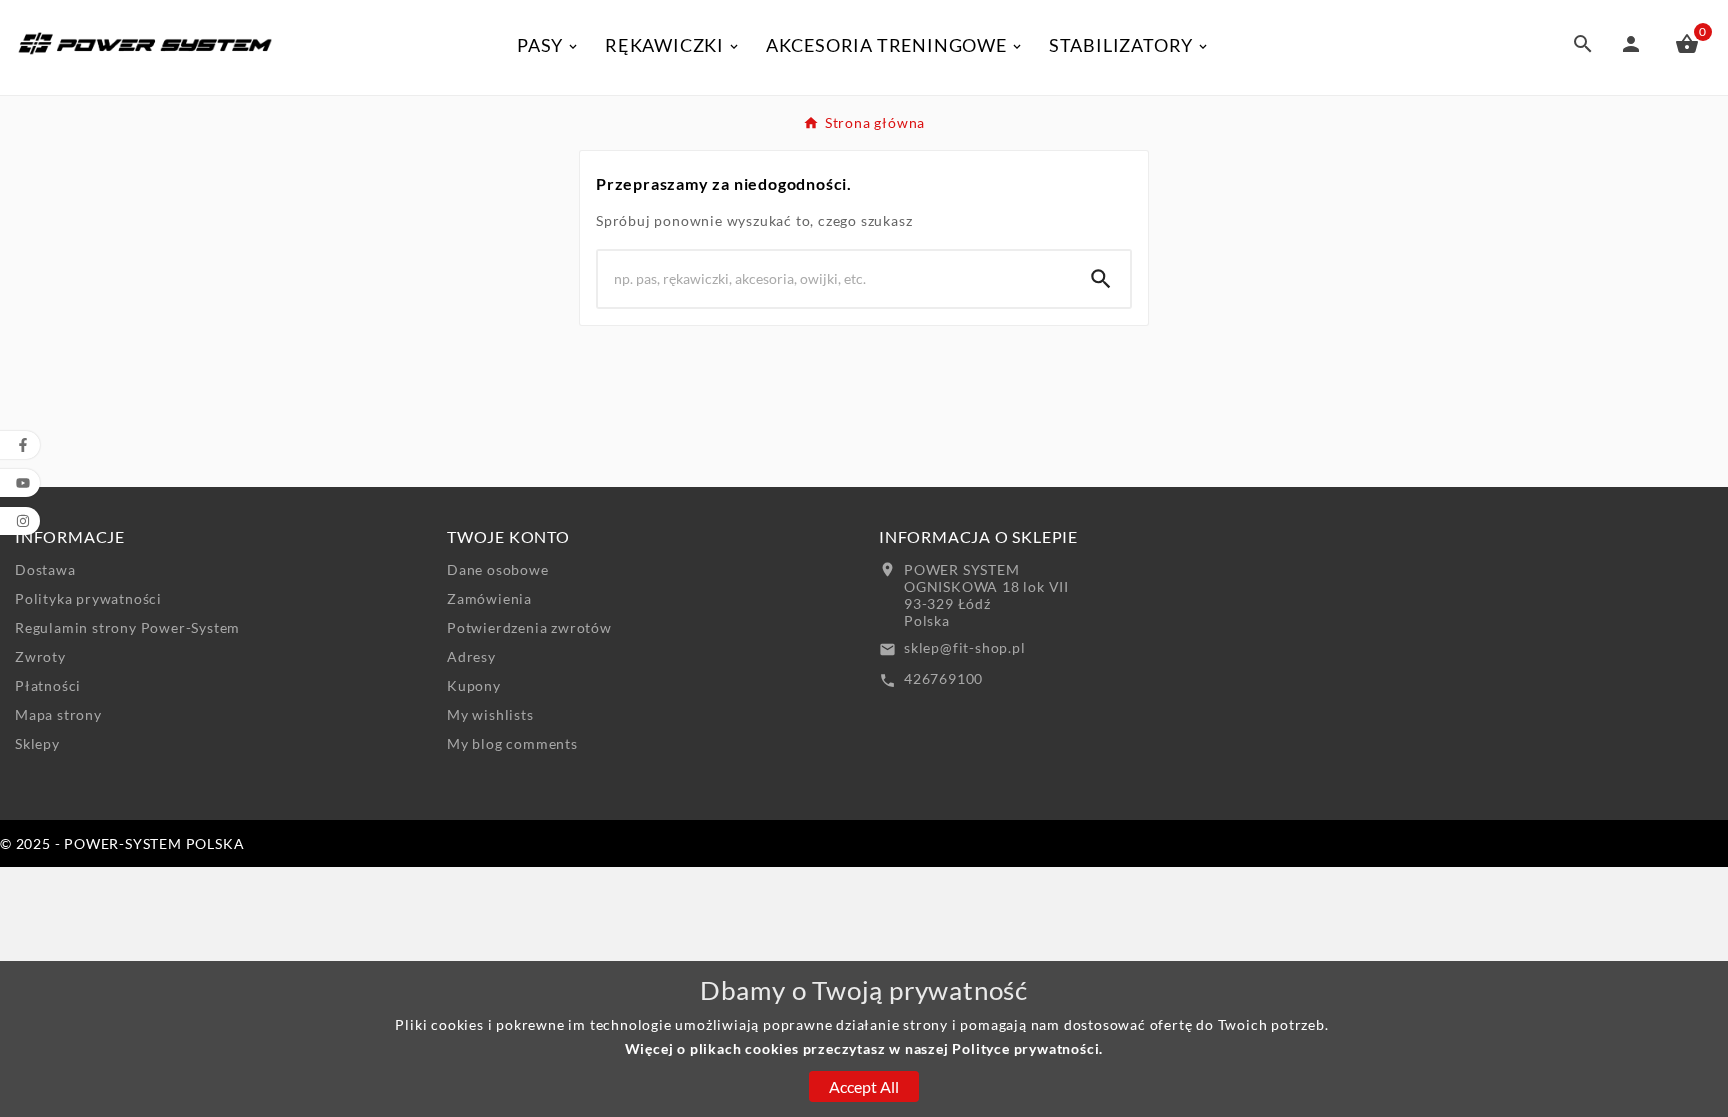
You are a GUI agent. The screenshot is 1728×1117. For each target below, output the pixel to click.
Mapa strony (58, 714)
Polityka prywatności (88, 598)
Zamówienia (489, 598)
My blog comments (512, 743)
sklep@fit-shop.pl (965, 647)
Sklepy (37, 743)
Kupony (474, 685)
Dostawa (45, 569)
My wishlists (490, 714)
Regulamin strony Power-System (127, 627)
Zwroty (40, 656)
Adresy (471, 656)
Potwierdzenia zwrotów (529, 627)
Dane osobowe (498, 569)
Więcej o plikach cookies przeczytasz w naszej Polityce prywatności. (864, 1048)
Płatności (48, 685)
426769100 (943, 678)
